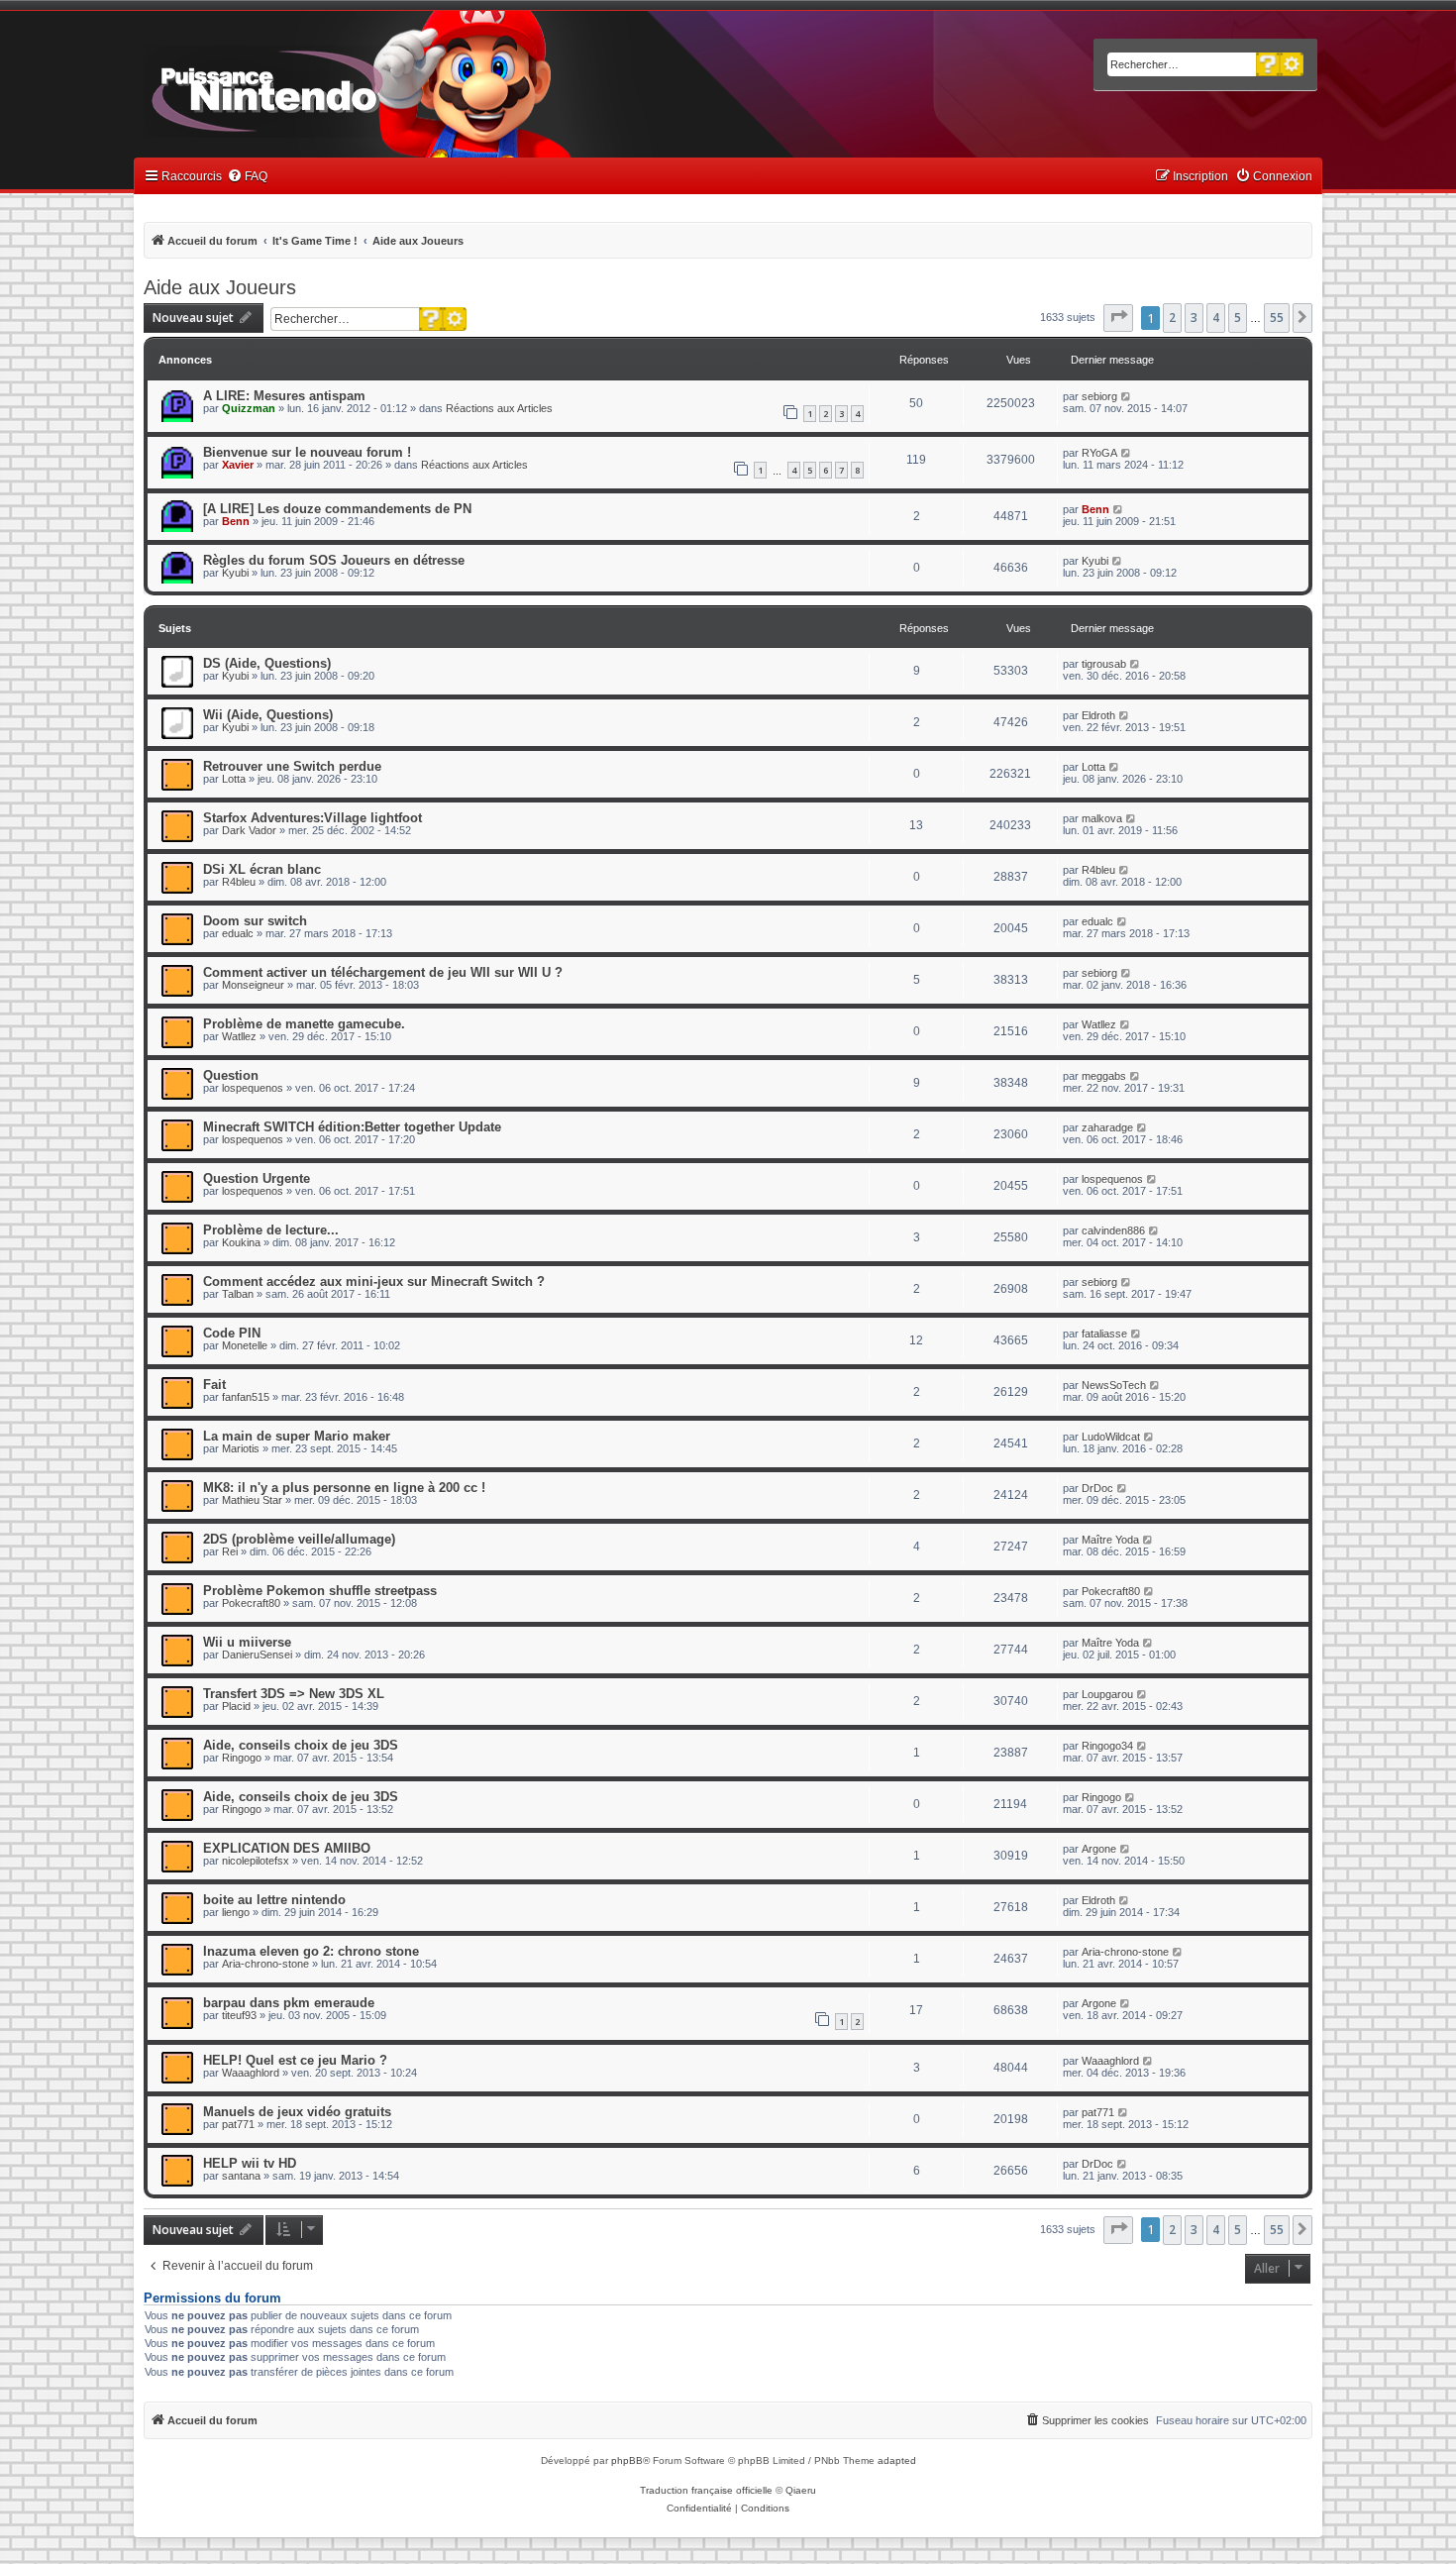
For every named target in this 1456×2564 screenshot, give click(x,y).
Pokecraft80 (251, 1603)
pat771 (238, 2124)
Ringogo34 (1107, 1746)
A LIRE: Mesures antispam (284, 396)
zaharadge (1107, 1127)
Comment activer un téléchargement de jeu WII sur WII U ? (383, 972)
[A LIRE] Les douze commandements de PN (337, 509)
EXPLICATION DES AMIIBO (287, 1848)
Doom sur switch (255, 921)
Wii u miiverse (247, 1642)
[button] (1118, 318)
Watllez (239, 1036)
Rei (230, 1551)
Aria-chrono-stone (265, 1964)
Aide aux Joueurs (220, 287)
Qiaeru (801, 2490)
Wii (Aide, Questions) (268, 715)
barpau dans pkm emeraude (289, 2003)
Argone (1099, 1849)
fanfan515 (246, 1397)
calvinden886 (1113, 1230)
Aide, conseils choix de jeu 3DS (301, 1745)
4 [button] (1216, 318)
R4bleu (239, 882)
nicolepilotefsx (256, 1861)
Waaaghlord (251, 2073)
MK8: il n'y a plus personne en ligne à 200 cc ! (344, 1488)
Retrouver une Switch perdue (292, 766)
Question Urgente (257, 1178)
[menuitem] (247, 177)
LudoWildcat (1111, 1437)
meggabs (1104, 1076)
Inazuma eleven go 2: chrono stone (311, 1951)
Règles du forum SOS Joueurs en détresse (334, 560)
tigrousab (1104, 664)
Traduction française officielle (706, 2490)
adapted (897, 2460)
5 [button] (1238, 318)
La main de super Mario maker (297, 1436)
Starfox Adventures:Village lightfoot (312, 818)
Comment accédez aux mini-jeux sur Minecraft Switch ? (374, 1282)
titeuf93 (239, 2015)
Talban (238, 1294)
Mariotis (241, 1448)
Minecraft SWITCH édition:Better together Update (352, 1127)
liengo (236, 1912)
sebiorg (1099, 396)
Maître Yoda (1110, 1540)
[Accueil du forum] (322, 87)
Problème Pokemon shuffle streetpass (320, 1591)
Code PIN (232, 1333)
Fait (214, 1385)
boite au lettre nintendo (274, 1900)
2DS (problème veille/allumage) (299, 1539)
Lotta (234, 779)
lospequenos (253, 1088)
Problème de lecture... (271, 1230)
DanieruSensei (257, 1655)
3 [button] (1194, 318)
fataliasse (1104, 1334)
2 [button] (1172, 318)
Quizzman (249, 408)
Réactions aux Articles (499, 408)
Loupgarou (1107, 1694)
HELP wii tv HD (250, 2163)
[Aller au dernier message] (1127, 396)
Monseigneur (253, 985)
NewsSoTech (1114, 1385)
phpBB (627, 2460)
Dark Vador (249, 830)
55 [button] (1277, 318)
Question (231, 1075)
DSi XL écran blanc (262, 869)
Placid (236, 1706)
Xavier (238, 465)
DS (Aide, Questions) (267, 663)
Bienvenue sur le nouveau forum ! (307, 452)
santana (241, 2176)
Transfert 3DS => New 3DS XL (294, 1694)
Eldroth (1098, 715)
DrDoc (1097, 1488)
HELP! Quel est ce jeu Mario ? (295, 2060)
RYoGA (1099, 453)
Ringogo (242, 1758)
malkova (1102, 818)
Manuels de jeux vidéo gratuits (297, 2112)
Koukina (241, 1242)
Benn (236, 521)
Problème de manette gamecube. (304, 1024)
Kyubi (235, 573)
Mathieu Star (252, 1500)
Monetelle (245, 1345)
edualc (238, 933)
